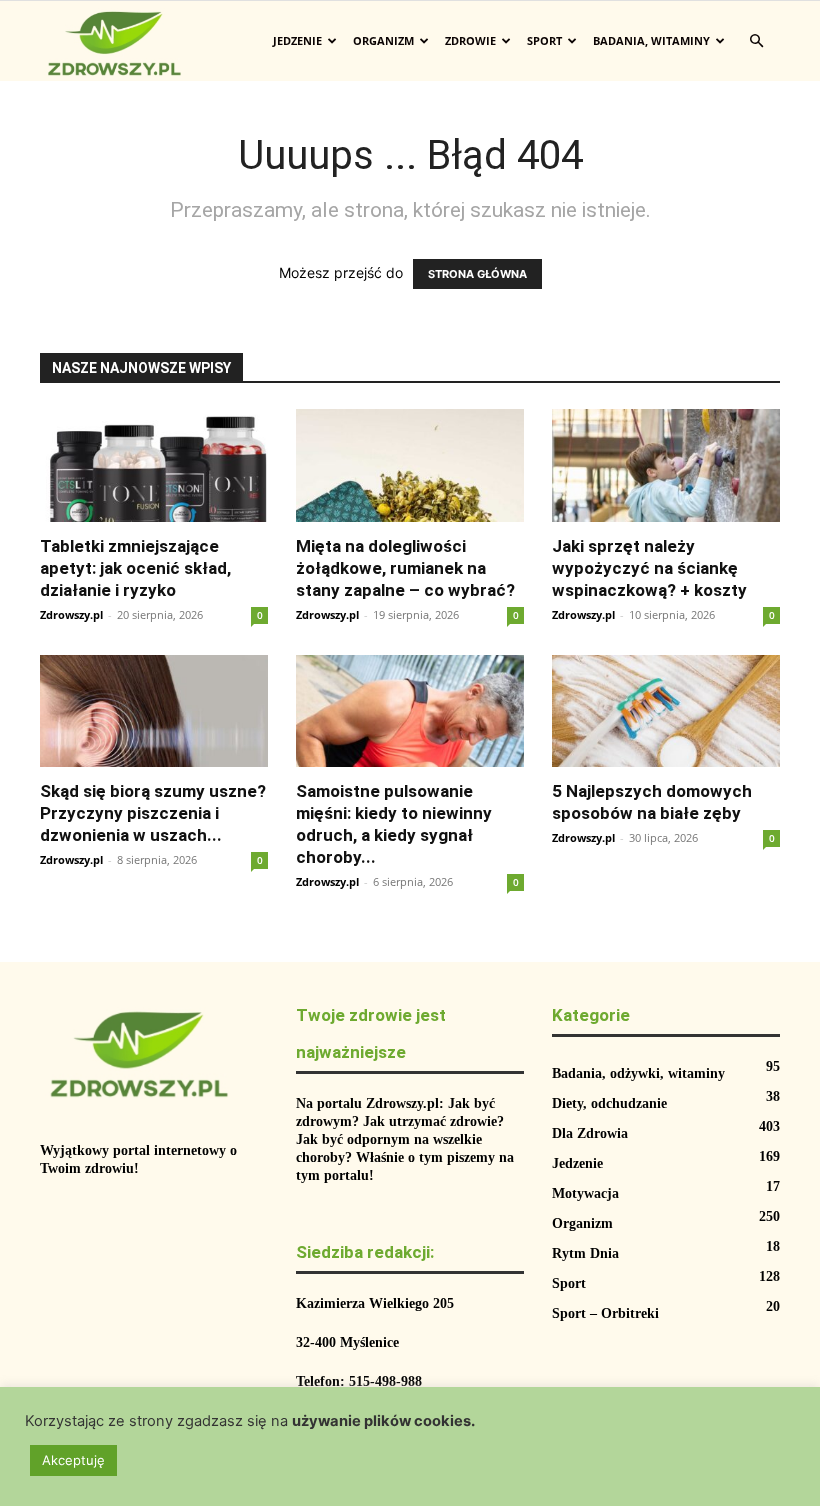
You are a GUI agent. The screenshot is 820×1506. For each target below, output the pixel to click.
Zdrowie (470, 40)
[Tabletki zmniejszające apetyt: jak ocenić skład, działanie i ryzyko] (154, 465)
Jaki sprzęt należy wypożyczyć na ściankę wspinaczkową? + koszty (649, 568)
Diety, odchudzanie (609, 1103)
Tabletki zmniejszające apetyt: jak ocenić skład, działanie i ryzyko (135, 568)
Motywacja (585, 1193)
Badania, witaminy (651, 40)
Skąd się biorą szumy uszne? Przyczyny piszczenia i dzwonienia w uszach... (153, 813)
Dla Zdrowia (590, 1133)
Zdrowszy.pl (71, 614)
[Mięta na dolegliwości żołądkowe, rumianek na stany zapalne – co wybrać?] (410, 465)
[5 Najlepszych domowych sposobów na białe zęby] (666, 711)
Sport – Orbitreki (605, 1313)
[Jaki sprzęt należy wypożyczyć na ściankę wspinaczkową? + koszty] (666, 465)
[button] (756, 41)
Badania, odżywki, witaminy (638, 1073)
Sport (544, 40)
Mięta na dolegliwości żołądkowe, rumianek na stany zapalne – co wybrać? (405, 568)
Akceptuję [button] (73, 1460)
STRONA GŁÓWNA (477, 274)
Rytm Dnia (585, 1253)
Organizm (383, 40)
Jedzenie (297, 40)
